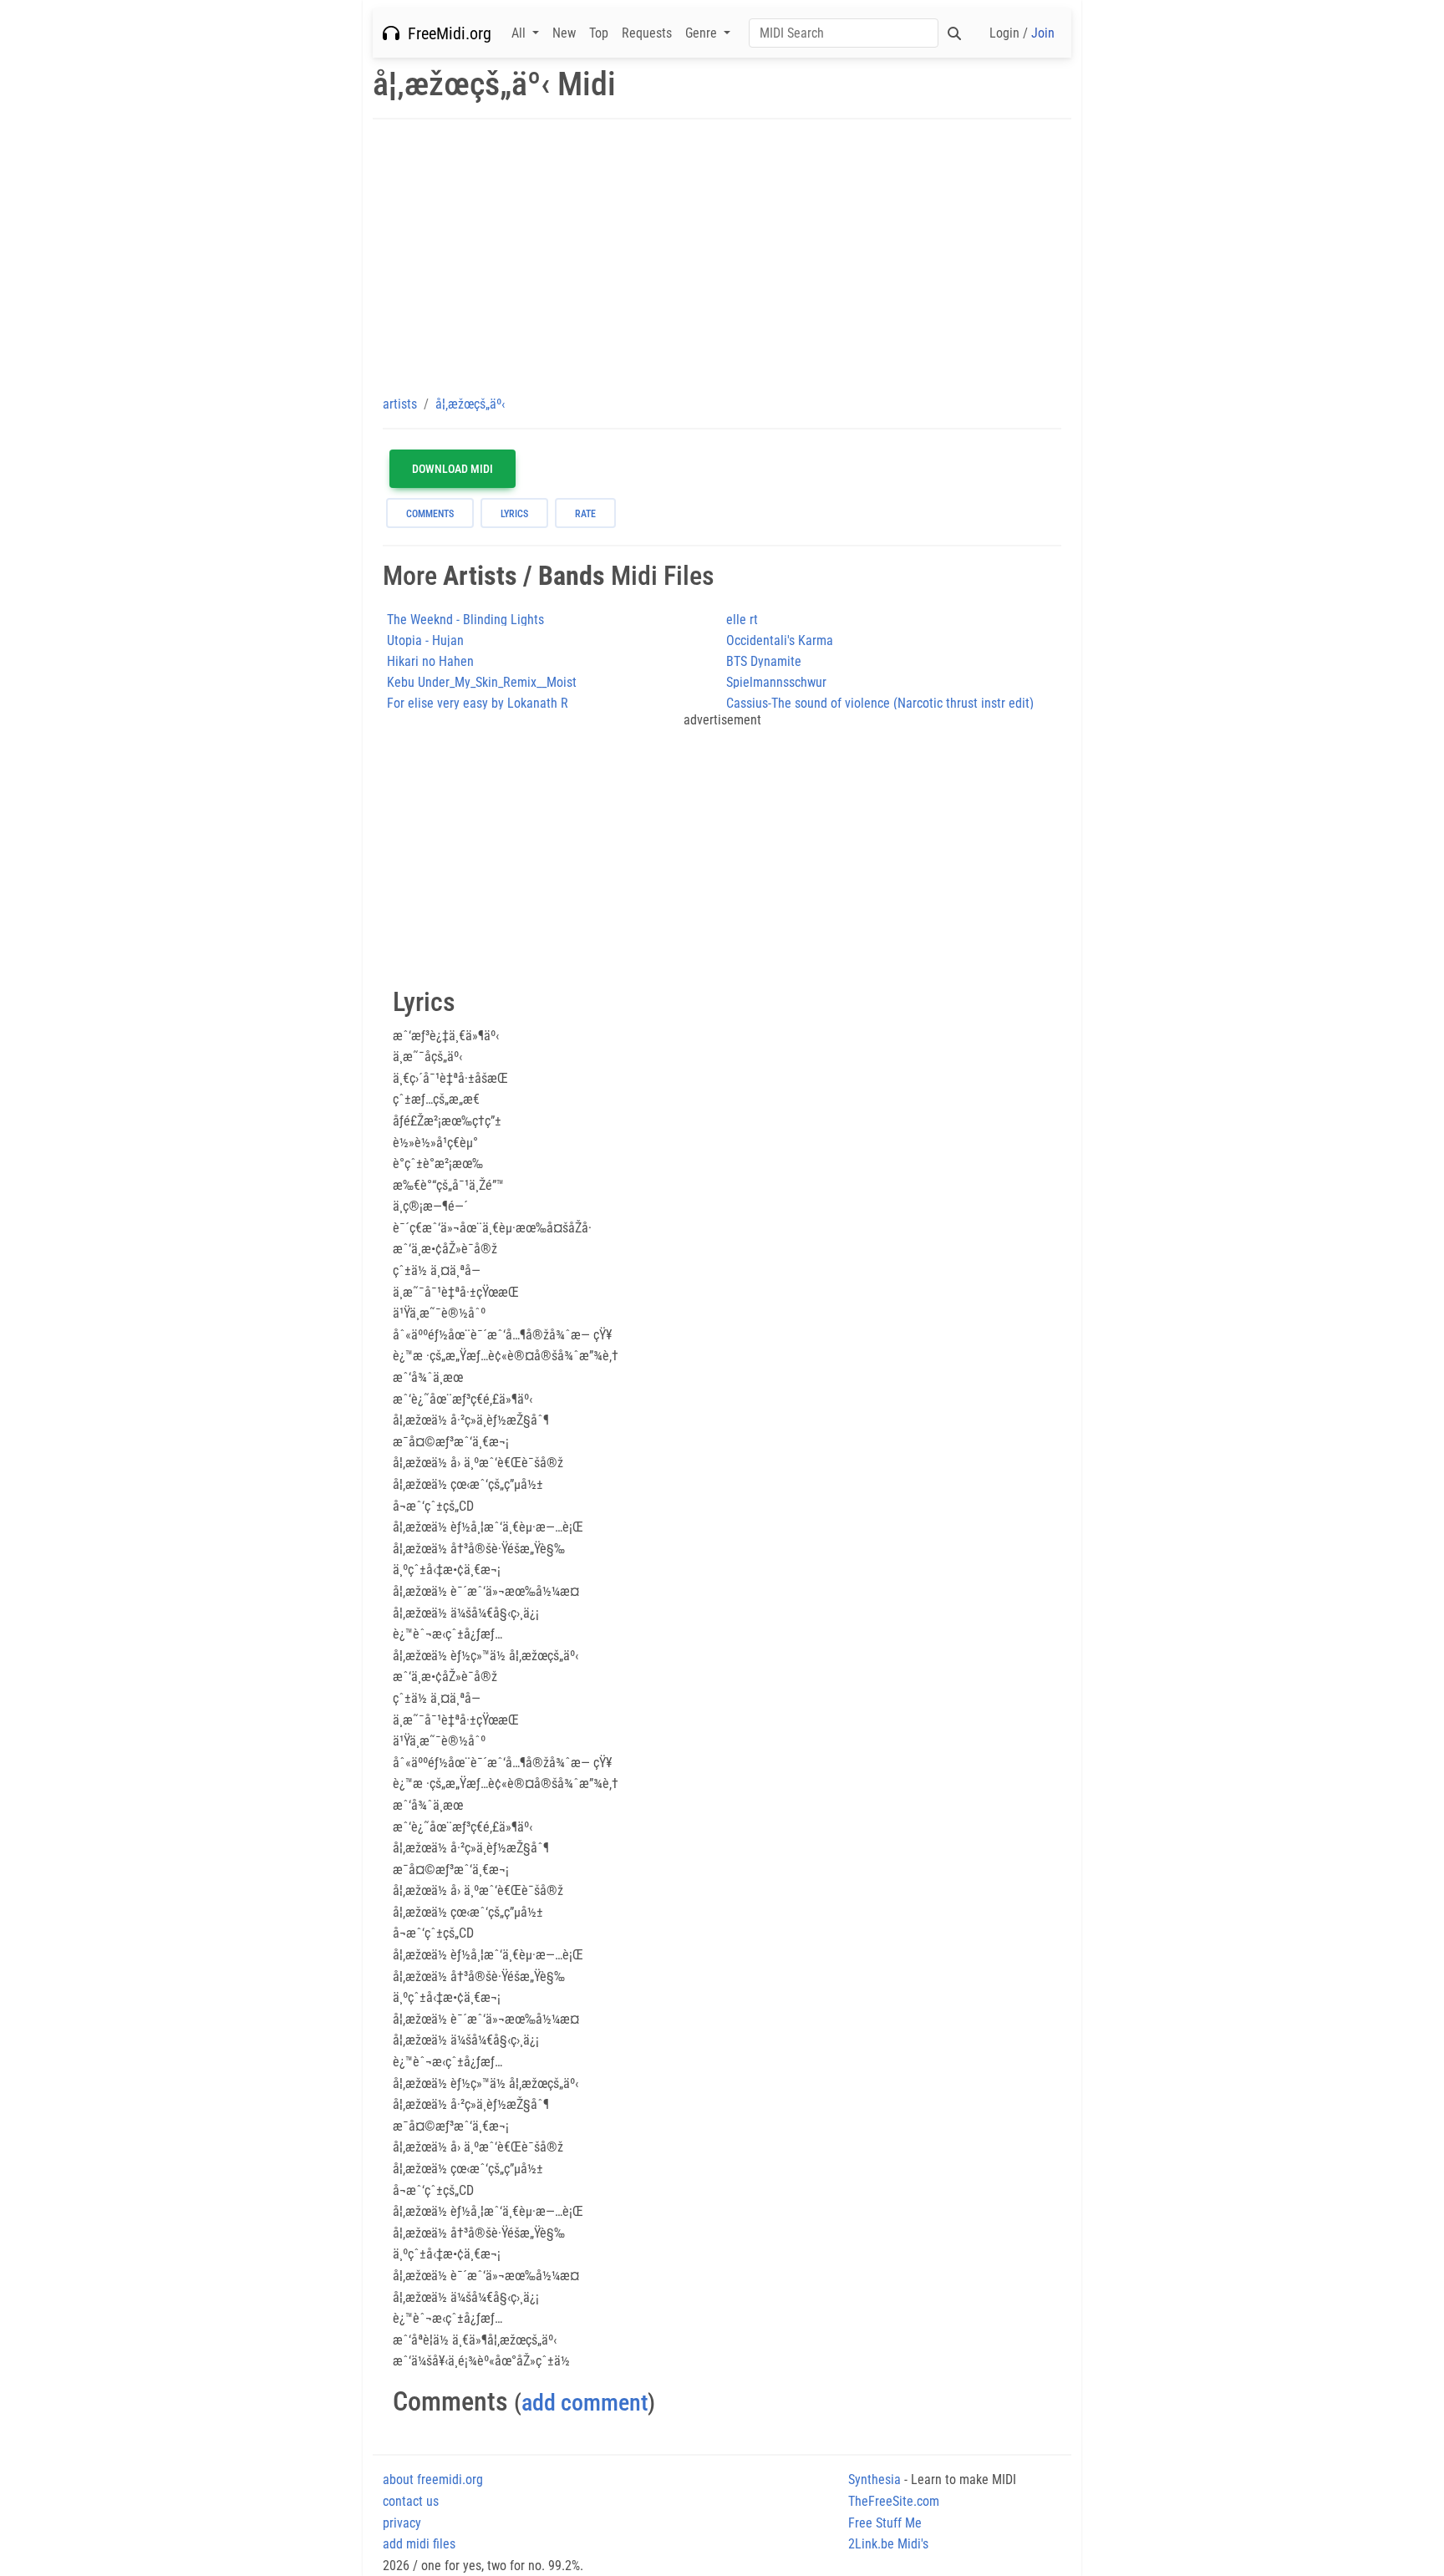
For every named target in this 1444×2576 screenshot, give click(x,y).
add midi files (419, 2544)
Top (599, 33)
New (564, 33)
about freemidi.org (433, 2479)
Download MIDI (453, 469)
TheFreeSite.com (894, 2501)
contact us (411, 2501)
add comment (585, 2403)
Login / (1022, 33)
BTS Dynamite (764, 661)
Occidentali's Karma (780, 640)
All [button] (520, 33)
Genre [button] (703, 33)
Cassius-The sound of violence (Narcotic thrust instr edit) (880, 703)
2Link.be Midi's (888, 2544)
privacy (402, 2523)
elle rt (742, 620)
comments (430, 514)
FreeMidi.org (445, 33)
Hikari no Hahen (430, 661)
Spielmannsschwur (776, 682)
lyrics (514, 514)
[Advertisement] (722, 257)
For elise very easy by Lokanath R (478, 703)
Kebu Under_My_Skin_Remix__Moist (482, 682)
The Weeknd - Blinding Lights (465, 620)
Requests (647, 33)
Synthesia (875, 2479)
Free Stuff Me (885, 2523)
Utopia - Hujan (425, 640)
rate (585, 514)
